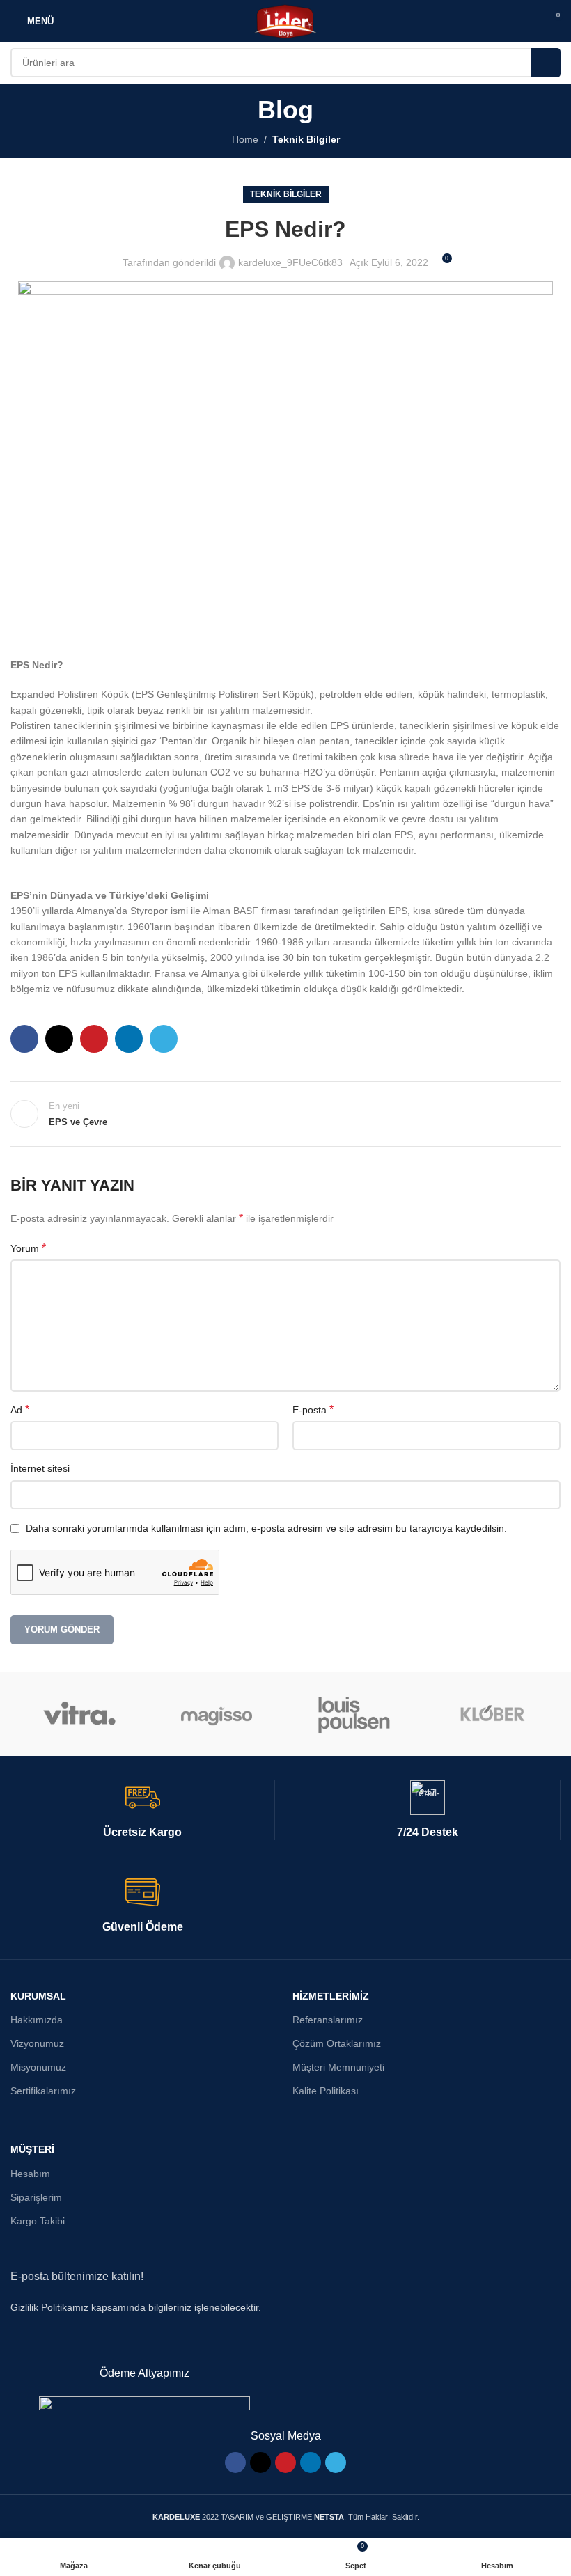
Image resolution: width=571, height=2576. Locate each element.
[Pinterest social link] (94, 1039)
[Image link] (144, 2404)
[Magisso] (217, 1714)
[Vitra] (79, 1714)
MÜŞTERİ (32, 2149)
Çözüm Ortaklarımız (337, 2043)
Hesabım (30, 2174)
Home (245, 139)
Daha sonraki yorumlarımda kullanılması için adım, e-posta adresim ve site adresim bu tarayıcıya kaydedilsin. (266, 1528)
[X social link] (59, 1039)
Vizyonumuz (37, 2043)
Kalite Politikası (326, 2091)
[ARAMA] (546, 63)
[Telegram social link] (164, 1039)
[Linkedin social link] (129, 1039)
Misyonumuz (38, 2067)
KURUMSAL (38, 1996)
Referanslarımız (328, 2020)
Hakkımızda (37, 2020)
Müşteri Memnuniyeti (338, 2067)
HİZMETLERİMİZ (331, 1996)
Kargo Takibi (38, 2221)
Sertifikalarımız (43, 2091)
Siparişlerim (36, 2197)
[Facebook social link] (24, 1039)
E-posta (313, 1409)
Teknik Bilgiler (306, 139)
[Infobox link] (142, 1810)
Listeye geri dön (285, 1114)
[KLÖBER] (491, 1714)
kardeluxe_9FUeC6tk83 (290, 262)
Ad (20, 1409)
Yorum (28, 1248)
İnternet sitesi (40, 1468)
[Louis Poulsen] (354, 1714)
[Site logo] (285, 20)
